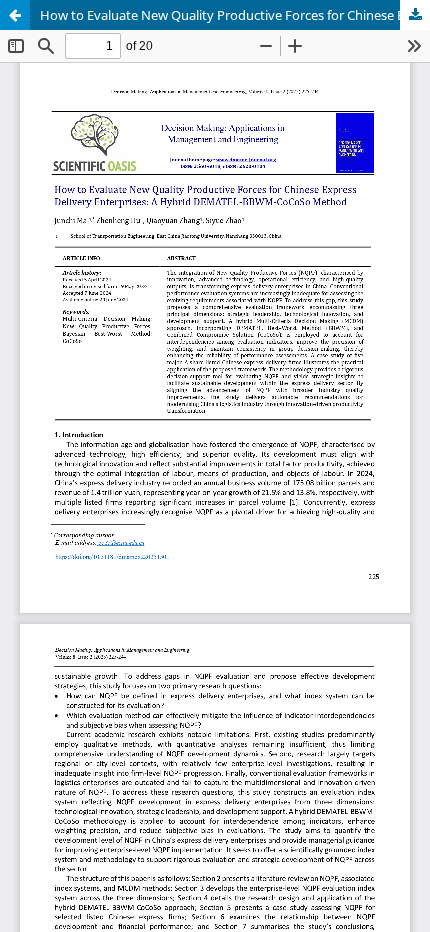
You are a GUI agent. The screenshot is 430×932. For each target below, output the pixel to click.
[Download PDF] (415, 15)
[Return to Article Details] (15, 15)
